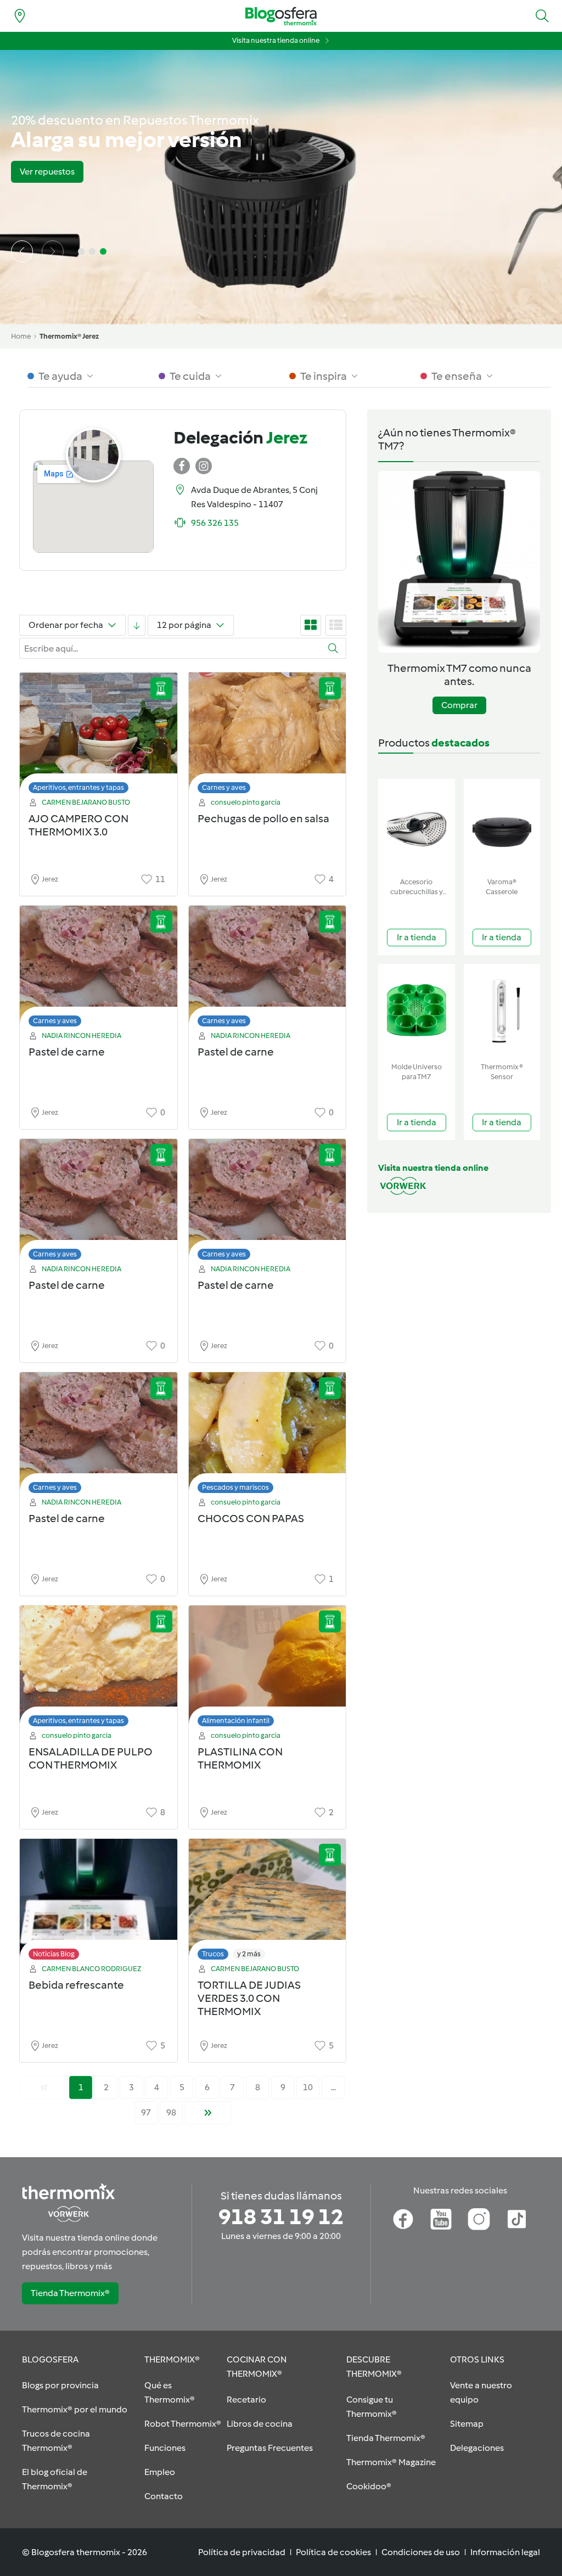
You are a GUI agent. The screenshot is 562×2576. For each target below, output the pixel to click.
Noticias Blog (54, 1954)
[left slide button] (22, 251)
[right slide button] (53, 251)
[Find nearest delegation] (20, 16)
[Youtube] (441, 2219)
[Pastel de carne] (99, 969)
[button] (542, 16)
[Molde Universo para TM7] (417, 1011)
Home (21, 336)
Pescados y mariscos (235, 1487)
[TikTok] (517, 2219)
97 (146, 2112)
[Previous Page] (44, 2087)
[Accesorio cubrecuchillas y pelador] (417, 826)
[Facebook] (403, 2219)
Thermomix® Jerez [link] (69, 336)
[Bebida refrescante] (99, 1902)
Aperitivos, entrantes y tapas (78, 787)
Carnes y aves (224, 787)
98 (171, 2112)
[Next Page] (208, 2113)
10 (308, 2087)
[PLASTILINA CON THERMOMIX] (268, 1669)
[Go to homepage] (281, 16)
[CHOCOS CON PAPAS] (268, 1436)
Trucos (213, 1954)
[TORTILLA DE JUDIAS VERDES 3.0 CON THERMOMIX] (268, 1902)
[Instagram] (479, 2219)
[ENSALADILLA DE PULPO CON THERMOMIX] (99, 1669)
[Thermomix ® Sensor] (502, 1011)
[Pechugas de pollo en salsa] (268, 736)
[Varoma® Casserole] (502, 826)
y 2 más (249, 1954)
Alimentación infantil (236, 1721)
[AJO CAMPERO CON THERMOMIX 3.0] (99, 736)
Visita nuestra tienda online (276, 40)
